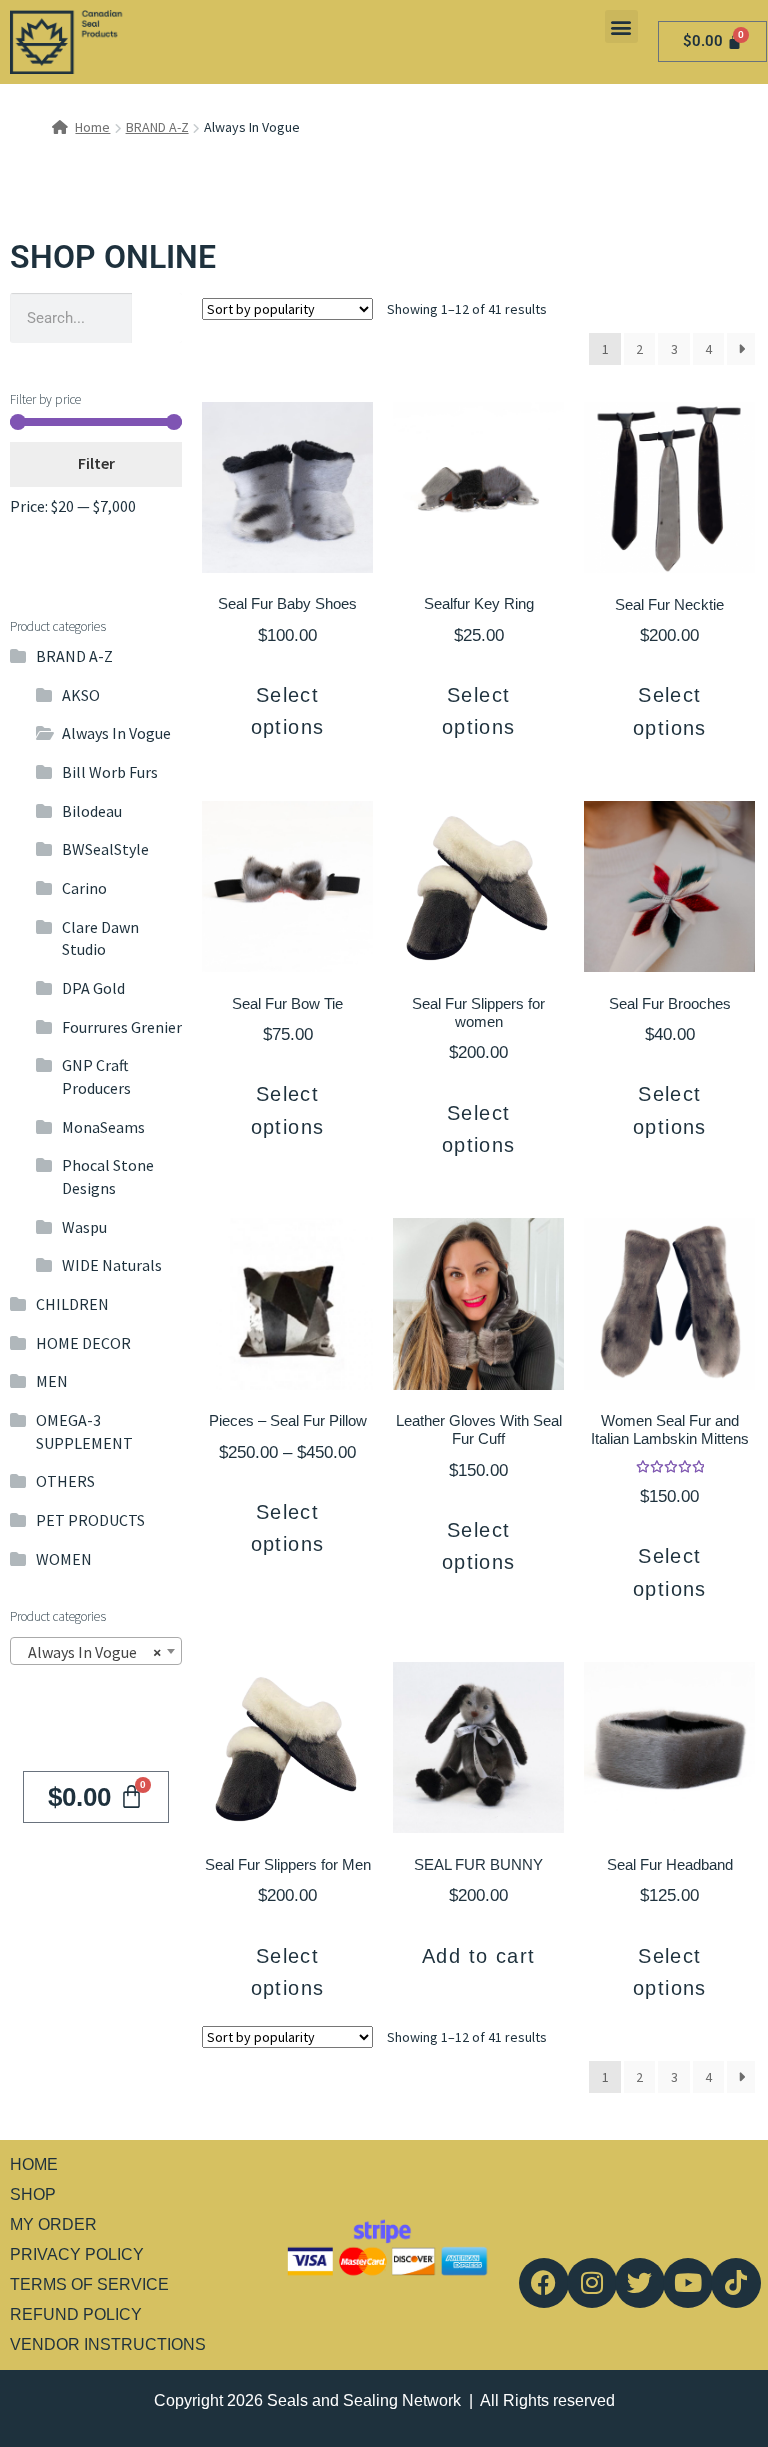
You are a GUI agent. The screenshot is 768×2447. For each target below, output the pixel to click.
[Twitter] (640, 2283)
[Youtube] (688, 2283)
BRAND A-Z (157, 127)
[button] (621, 26)
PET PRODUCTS (90, 1520)
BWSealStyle (105, 849)
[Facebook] (544, 2283)
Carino (84, 888)
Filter (96, 463)
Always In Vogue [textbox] (90, 1652)
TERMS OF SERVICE (89, 2284)
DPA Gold (93, 988)
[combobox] (96, 1651)
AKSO (81, 695)
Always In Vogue (116, 733)
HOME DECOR (83, 1343)
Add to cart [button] (478, 1956)
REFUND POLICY (76, 2314)
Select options (288, 711)
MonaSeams (103, 1127)
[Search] (157, 318)
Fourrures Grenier (122, 1027)
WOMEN (64, 1559)
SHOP (33, 2194)
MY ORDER (53, 2224)
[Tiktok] (736, 2283)
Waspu (84, 1227)
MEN (52, 1381)
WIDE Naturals (112, 1265)
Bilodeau (92, 811)
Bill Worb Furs (110, 772)
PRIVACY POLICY (77, 2254)
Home (92, 127)
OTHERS (65, 1481)
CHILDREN (72, 1304)
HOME (34, 2164)
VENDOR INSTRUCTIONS (108, 2344)
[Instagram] (592, 2283)
